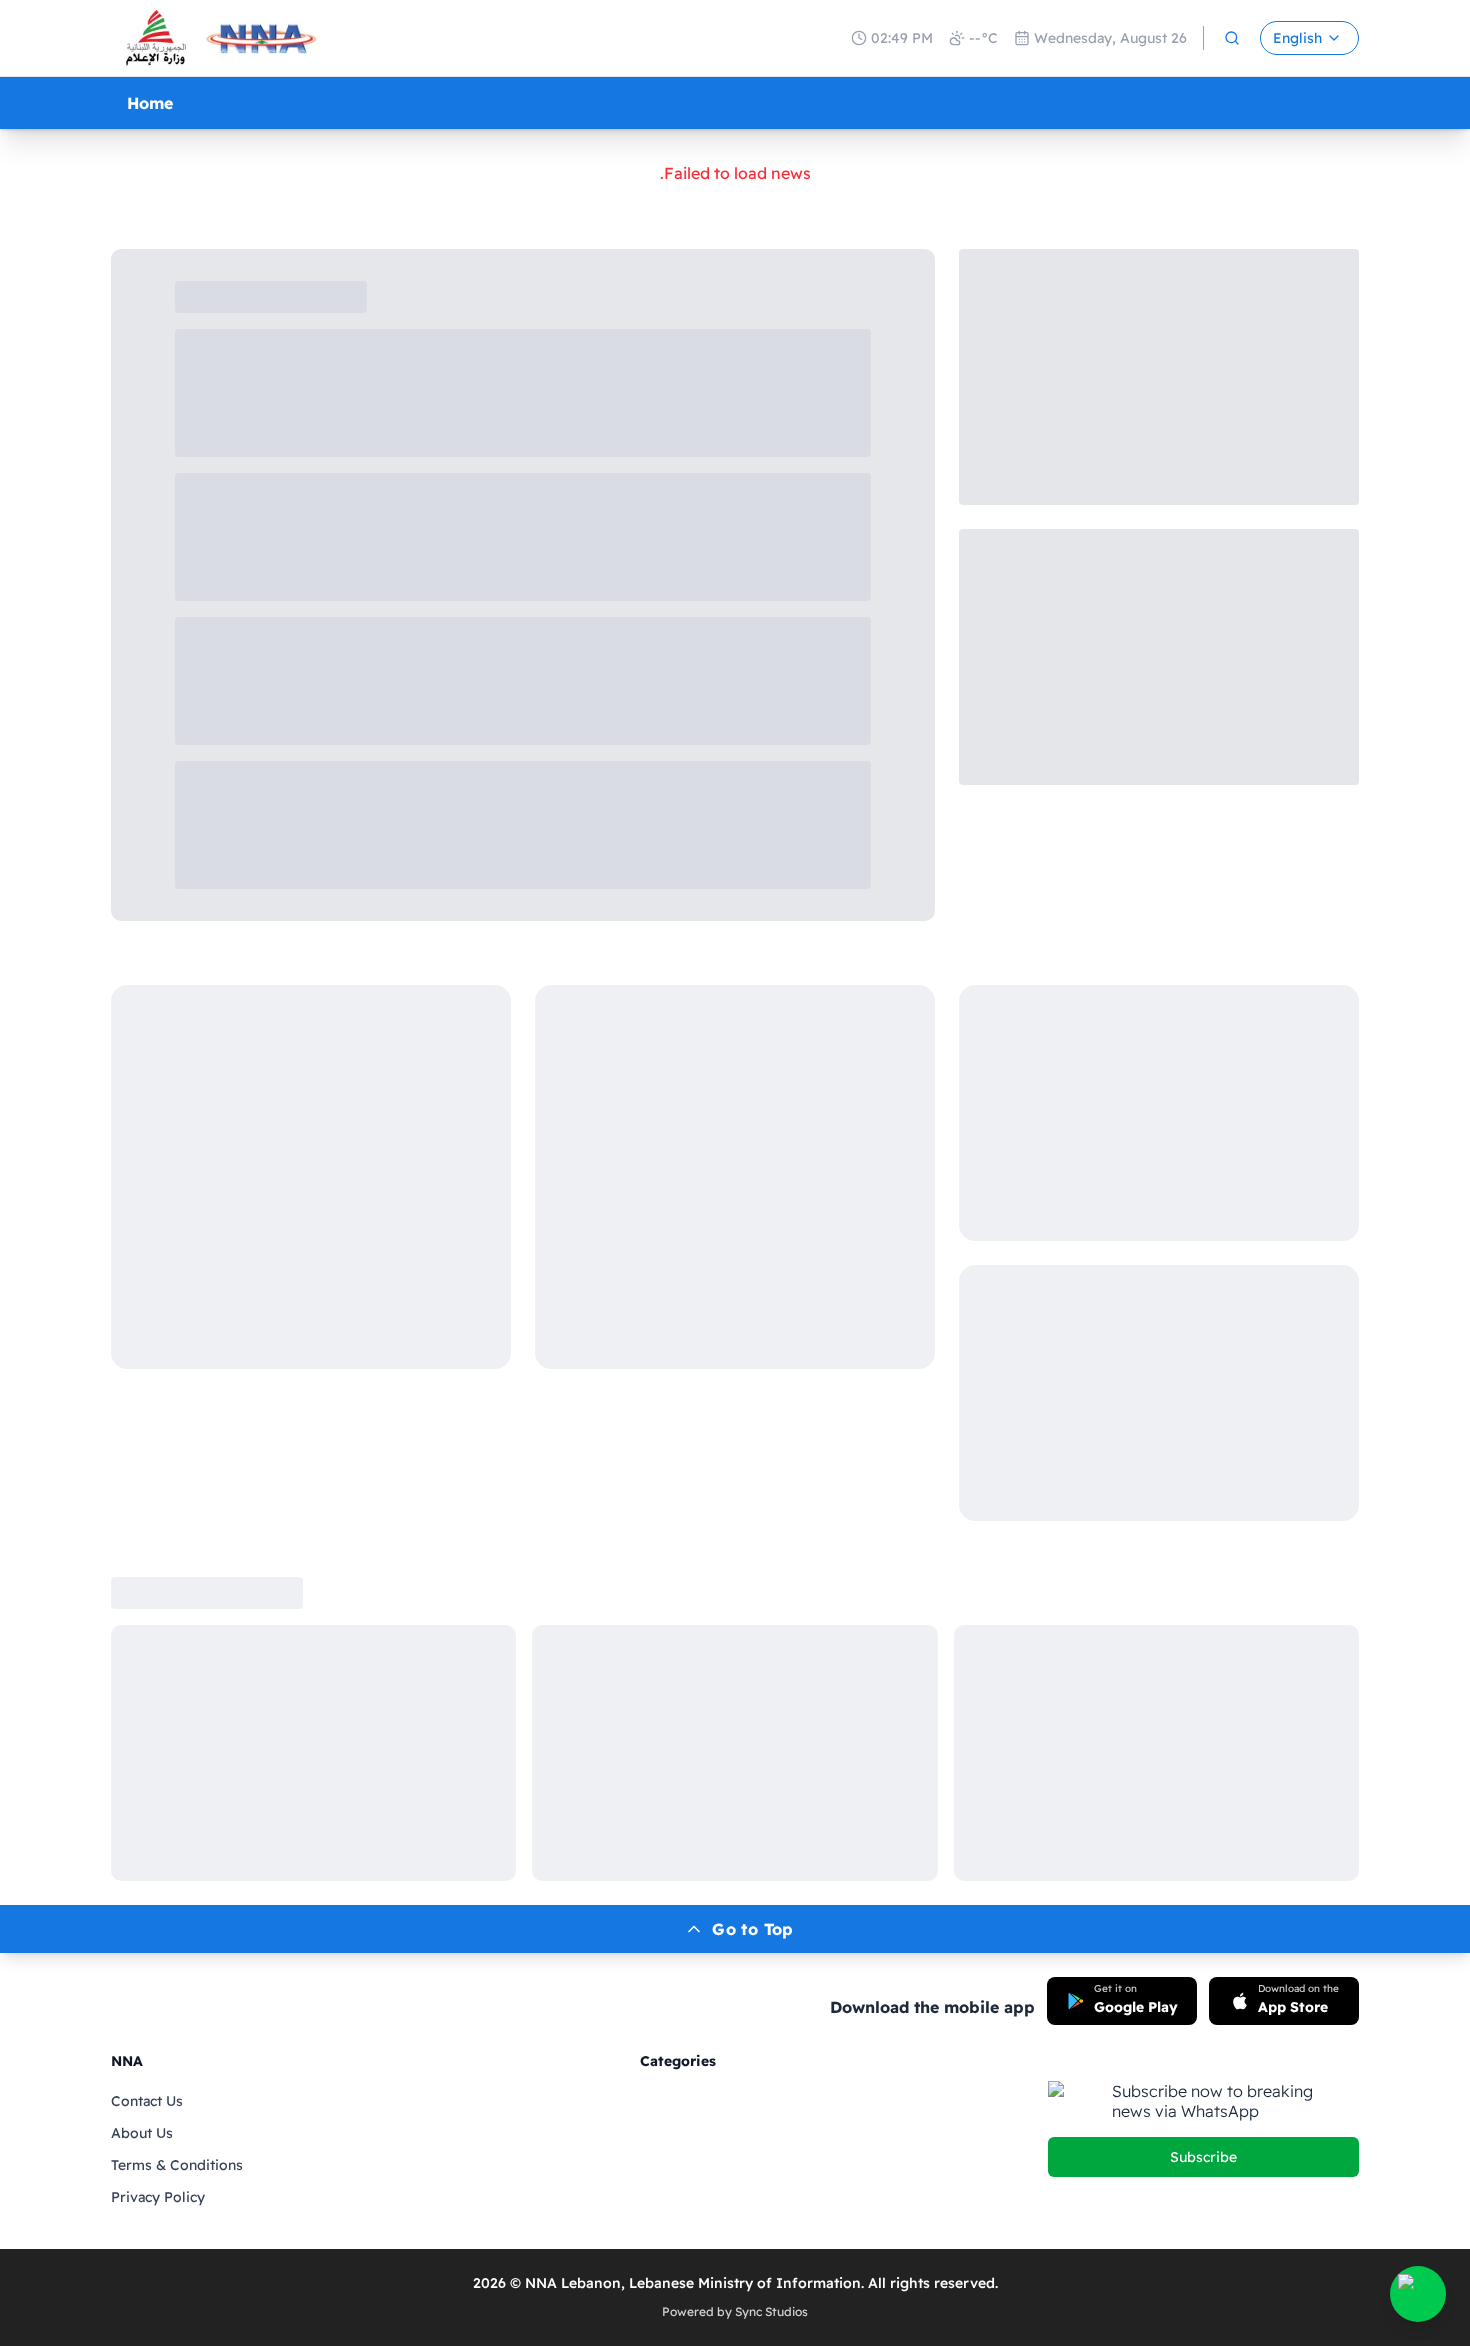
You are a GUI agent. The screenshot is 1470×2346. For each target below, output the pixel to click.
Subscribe (1203, 2157)
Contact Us (147, 2101)
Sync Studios (771, 2311)
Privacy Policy (158, 2197)
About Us (142, 2133)
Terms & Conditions (177, 2165)
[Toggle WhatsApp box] (1418, 2294)
